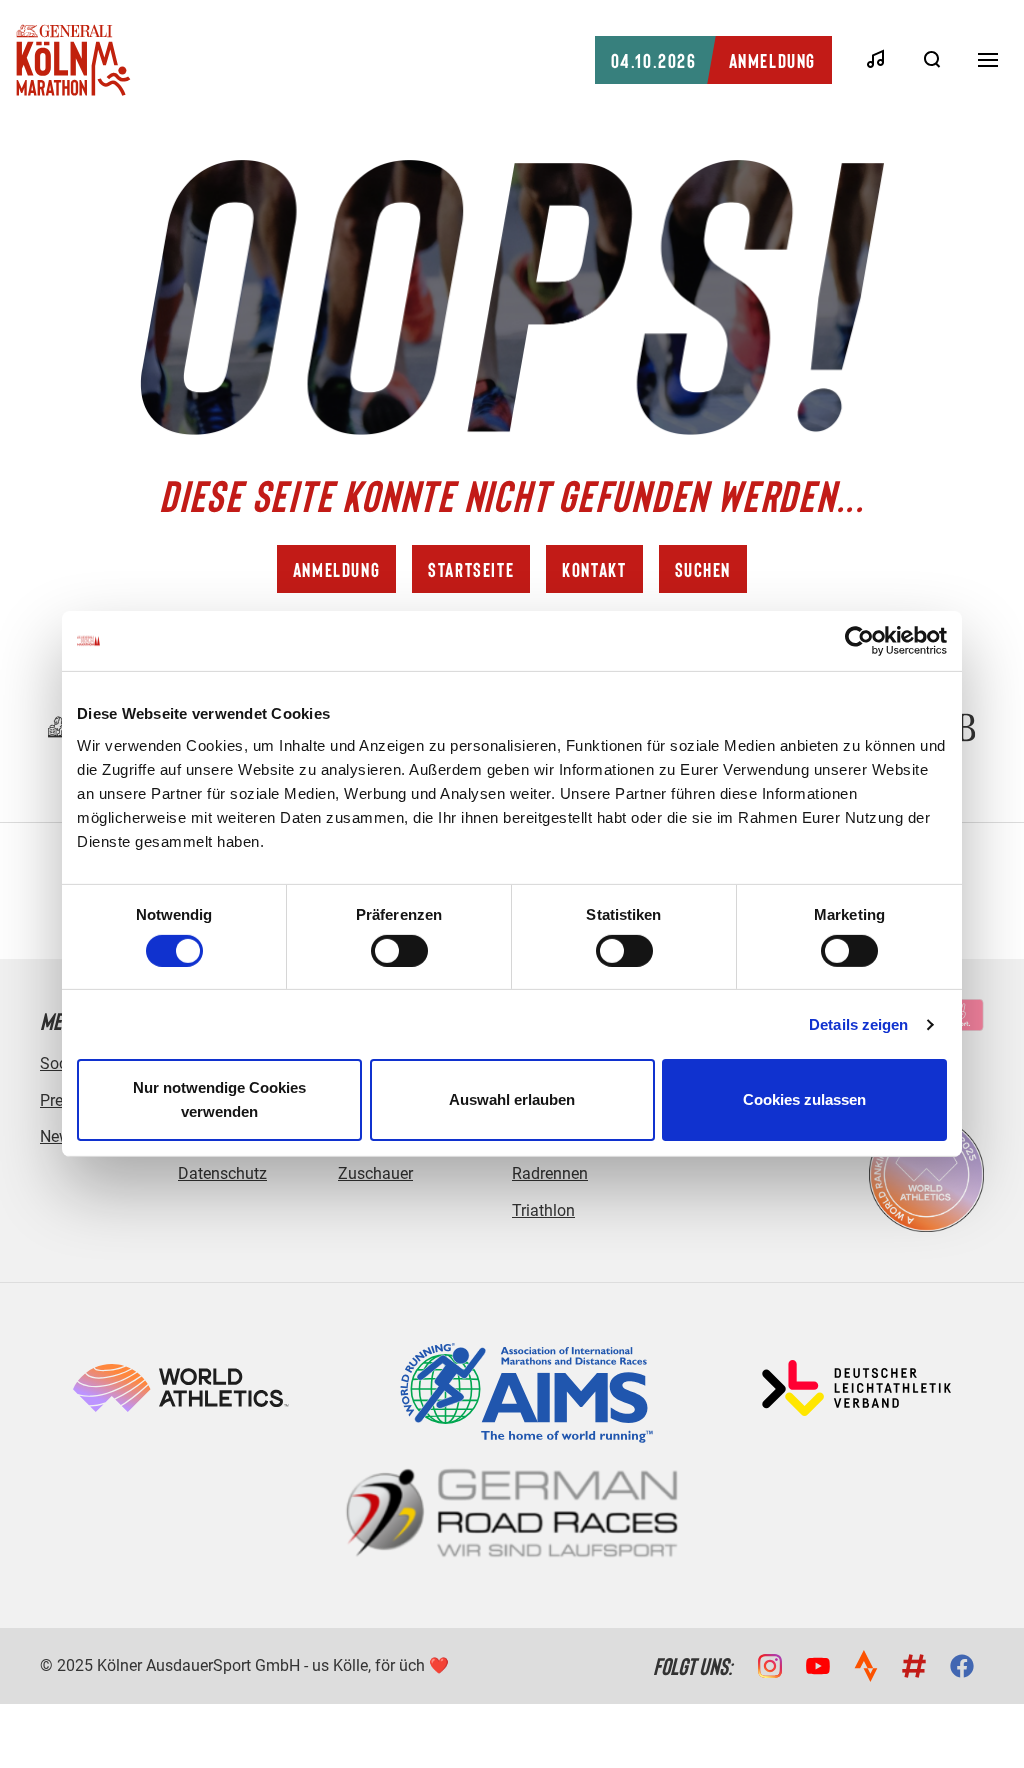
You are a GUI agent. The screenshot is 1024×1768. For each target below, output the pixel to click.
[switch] (399, 951)
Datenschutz (222, 1173)
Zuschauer (375, 1173)
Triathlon (543, 1210)
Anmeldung (713, 60)
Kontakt (594, 569)
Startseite (471, 569)
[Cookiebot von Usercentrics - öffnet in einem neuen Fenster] (859, 641)
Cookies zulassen (804, 1099)
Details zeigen (858, 1024)
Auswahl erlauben (512, 1099)
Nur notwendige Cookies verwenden (219, 1099)
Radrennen (550, 1173)
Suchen (703, 569)
